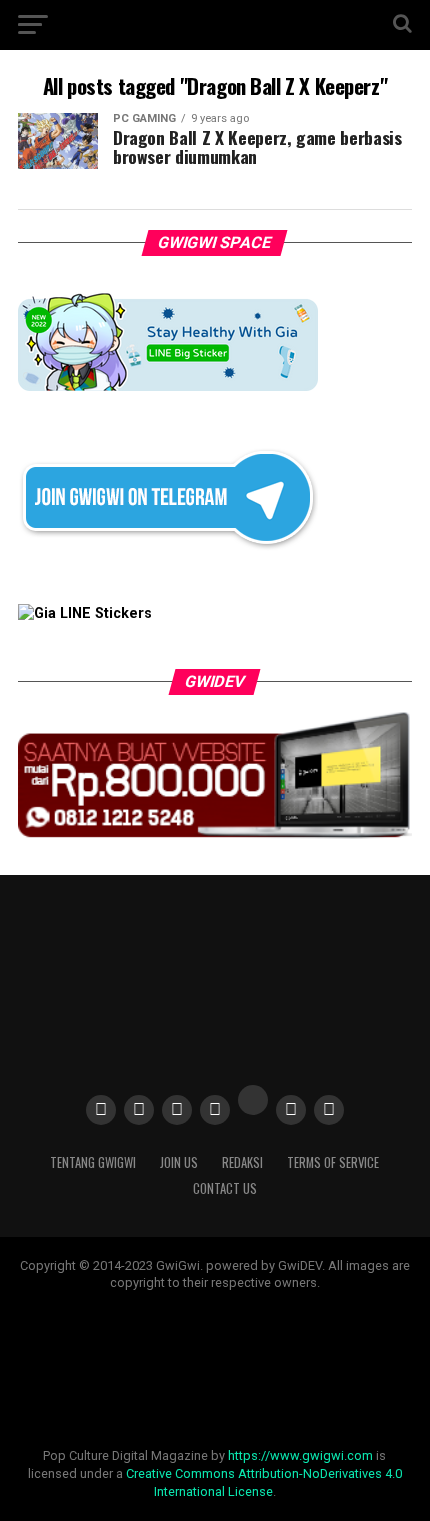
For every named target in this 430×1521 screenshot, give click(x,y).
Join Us (179, 1162)
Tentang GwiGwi (93, 1162)
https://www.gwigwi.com (300, 1455)
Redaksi (242, 1162)
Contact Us (225, 1188)
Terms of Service (333, 1162)
